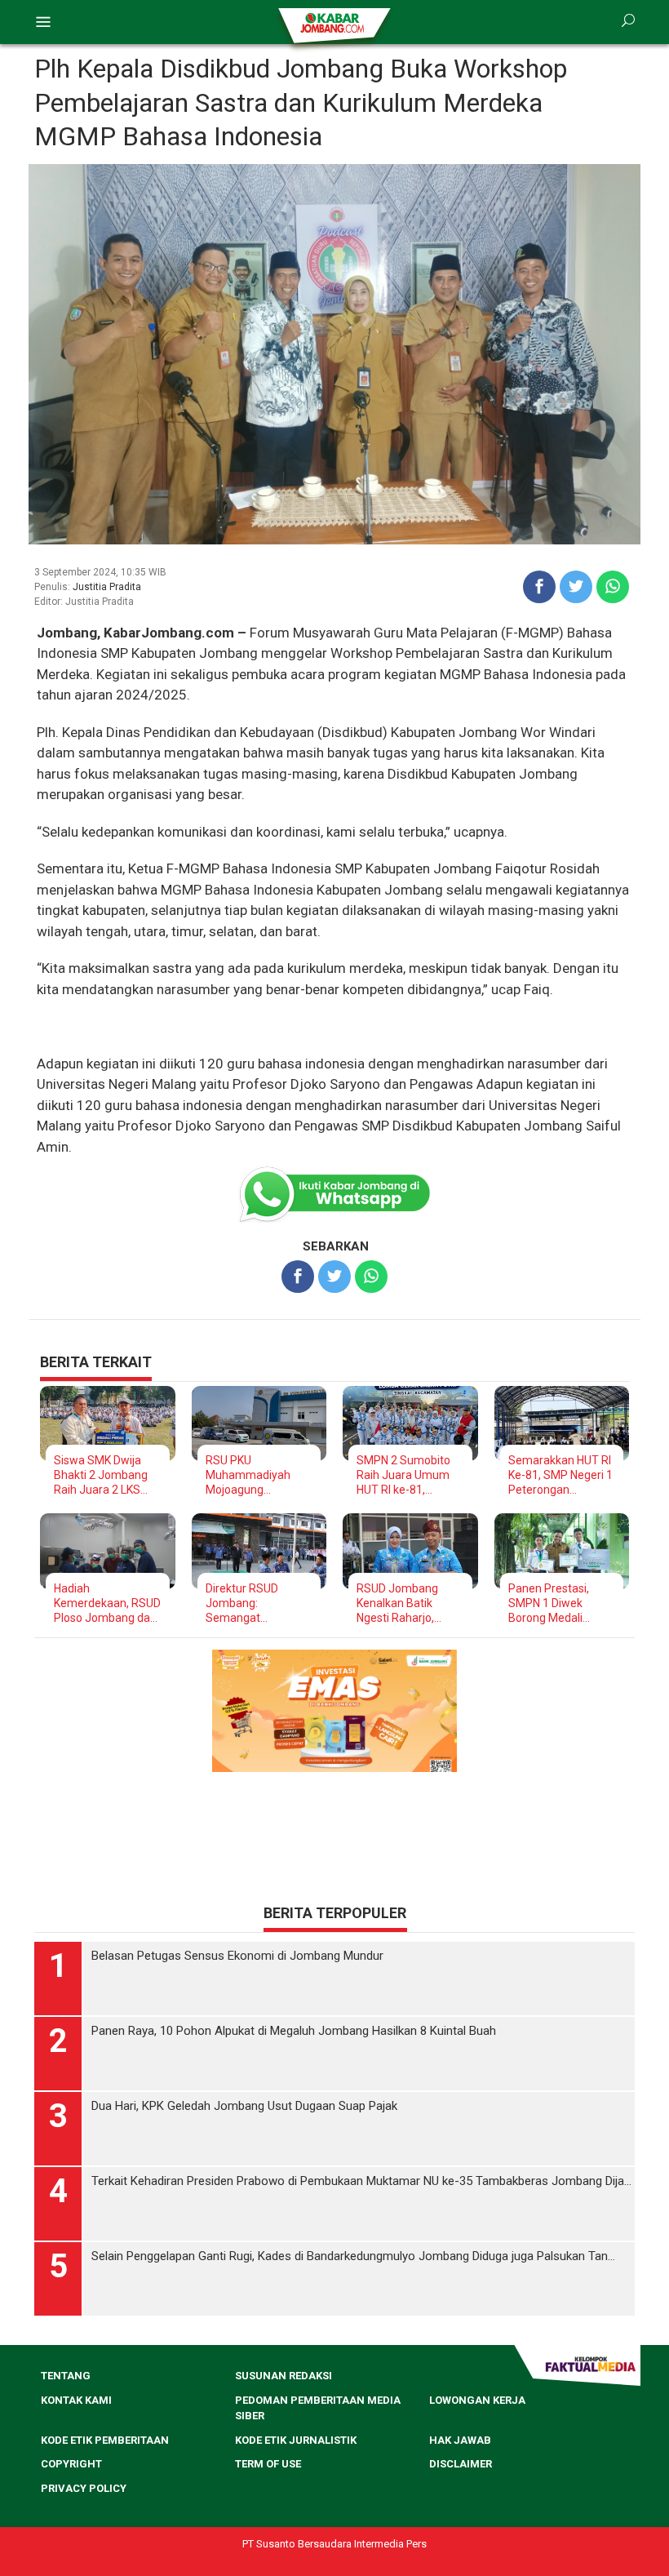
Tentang (66, 2376)
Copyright (71, 2464)
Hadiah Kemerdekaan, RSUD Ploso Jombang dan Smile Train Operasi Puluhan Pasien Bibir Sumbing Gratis (107, 1603)
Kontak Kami (76, 2400)
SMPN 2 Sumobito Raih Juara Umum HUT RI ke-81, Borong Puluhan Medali (403, 1475)
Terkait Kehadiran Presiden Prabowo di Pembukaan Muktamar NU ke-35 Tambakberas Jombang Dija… (361, 2181)
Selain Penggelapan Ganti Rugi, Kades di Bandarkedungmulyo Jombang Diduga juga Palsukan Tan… (353, 2256)
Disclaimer (461, 2464)
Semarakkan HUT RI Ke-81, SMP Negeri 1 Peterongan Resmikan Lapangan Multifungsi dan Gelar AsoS (561, 1475)
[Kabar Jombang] (333, 22)
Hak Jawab (460, 2440)
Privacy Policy (84, 2488)
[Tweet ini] (576, 587)
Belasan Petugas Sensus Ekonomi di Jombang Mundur (237, 1956)
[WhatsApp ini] (613, 587)
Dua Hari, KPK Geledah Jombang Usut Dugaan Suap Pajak (244, 2106)
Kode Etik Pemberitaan (105, 2440)
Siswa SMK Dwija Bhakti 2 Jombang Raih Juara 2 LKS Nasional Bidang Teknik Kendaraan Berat (101, 1475)
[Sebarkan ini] (539, 587)
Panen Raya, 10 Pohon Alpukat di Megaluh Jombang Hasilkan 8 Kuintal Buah (294, 2031)
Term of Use (268, 2464)
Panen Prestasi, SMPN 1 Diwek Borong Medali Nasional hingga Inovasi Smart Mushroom (549, 1603)
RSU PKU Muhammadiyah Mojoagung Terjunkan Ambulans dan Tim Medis (259, 1475)
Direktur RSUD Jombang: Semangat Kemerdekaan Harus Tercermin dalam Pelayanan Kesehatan (258, 1603)
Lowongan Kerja (477, 2400)
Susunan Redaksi (284, 2376)
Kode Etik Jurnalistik (296, 2440)
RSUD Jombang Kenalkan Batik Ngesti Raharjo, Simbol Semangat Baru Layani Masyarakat (403, 1603)
